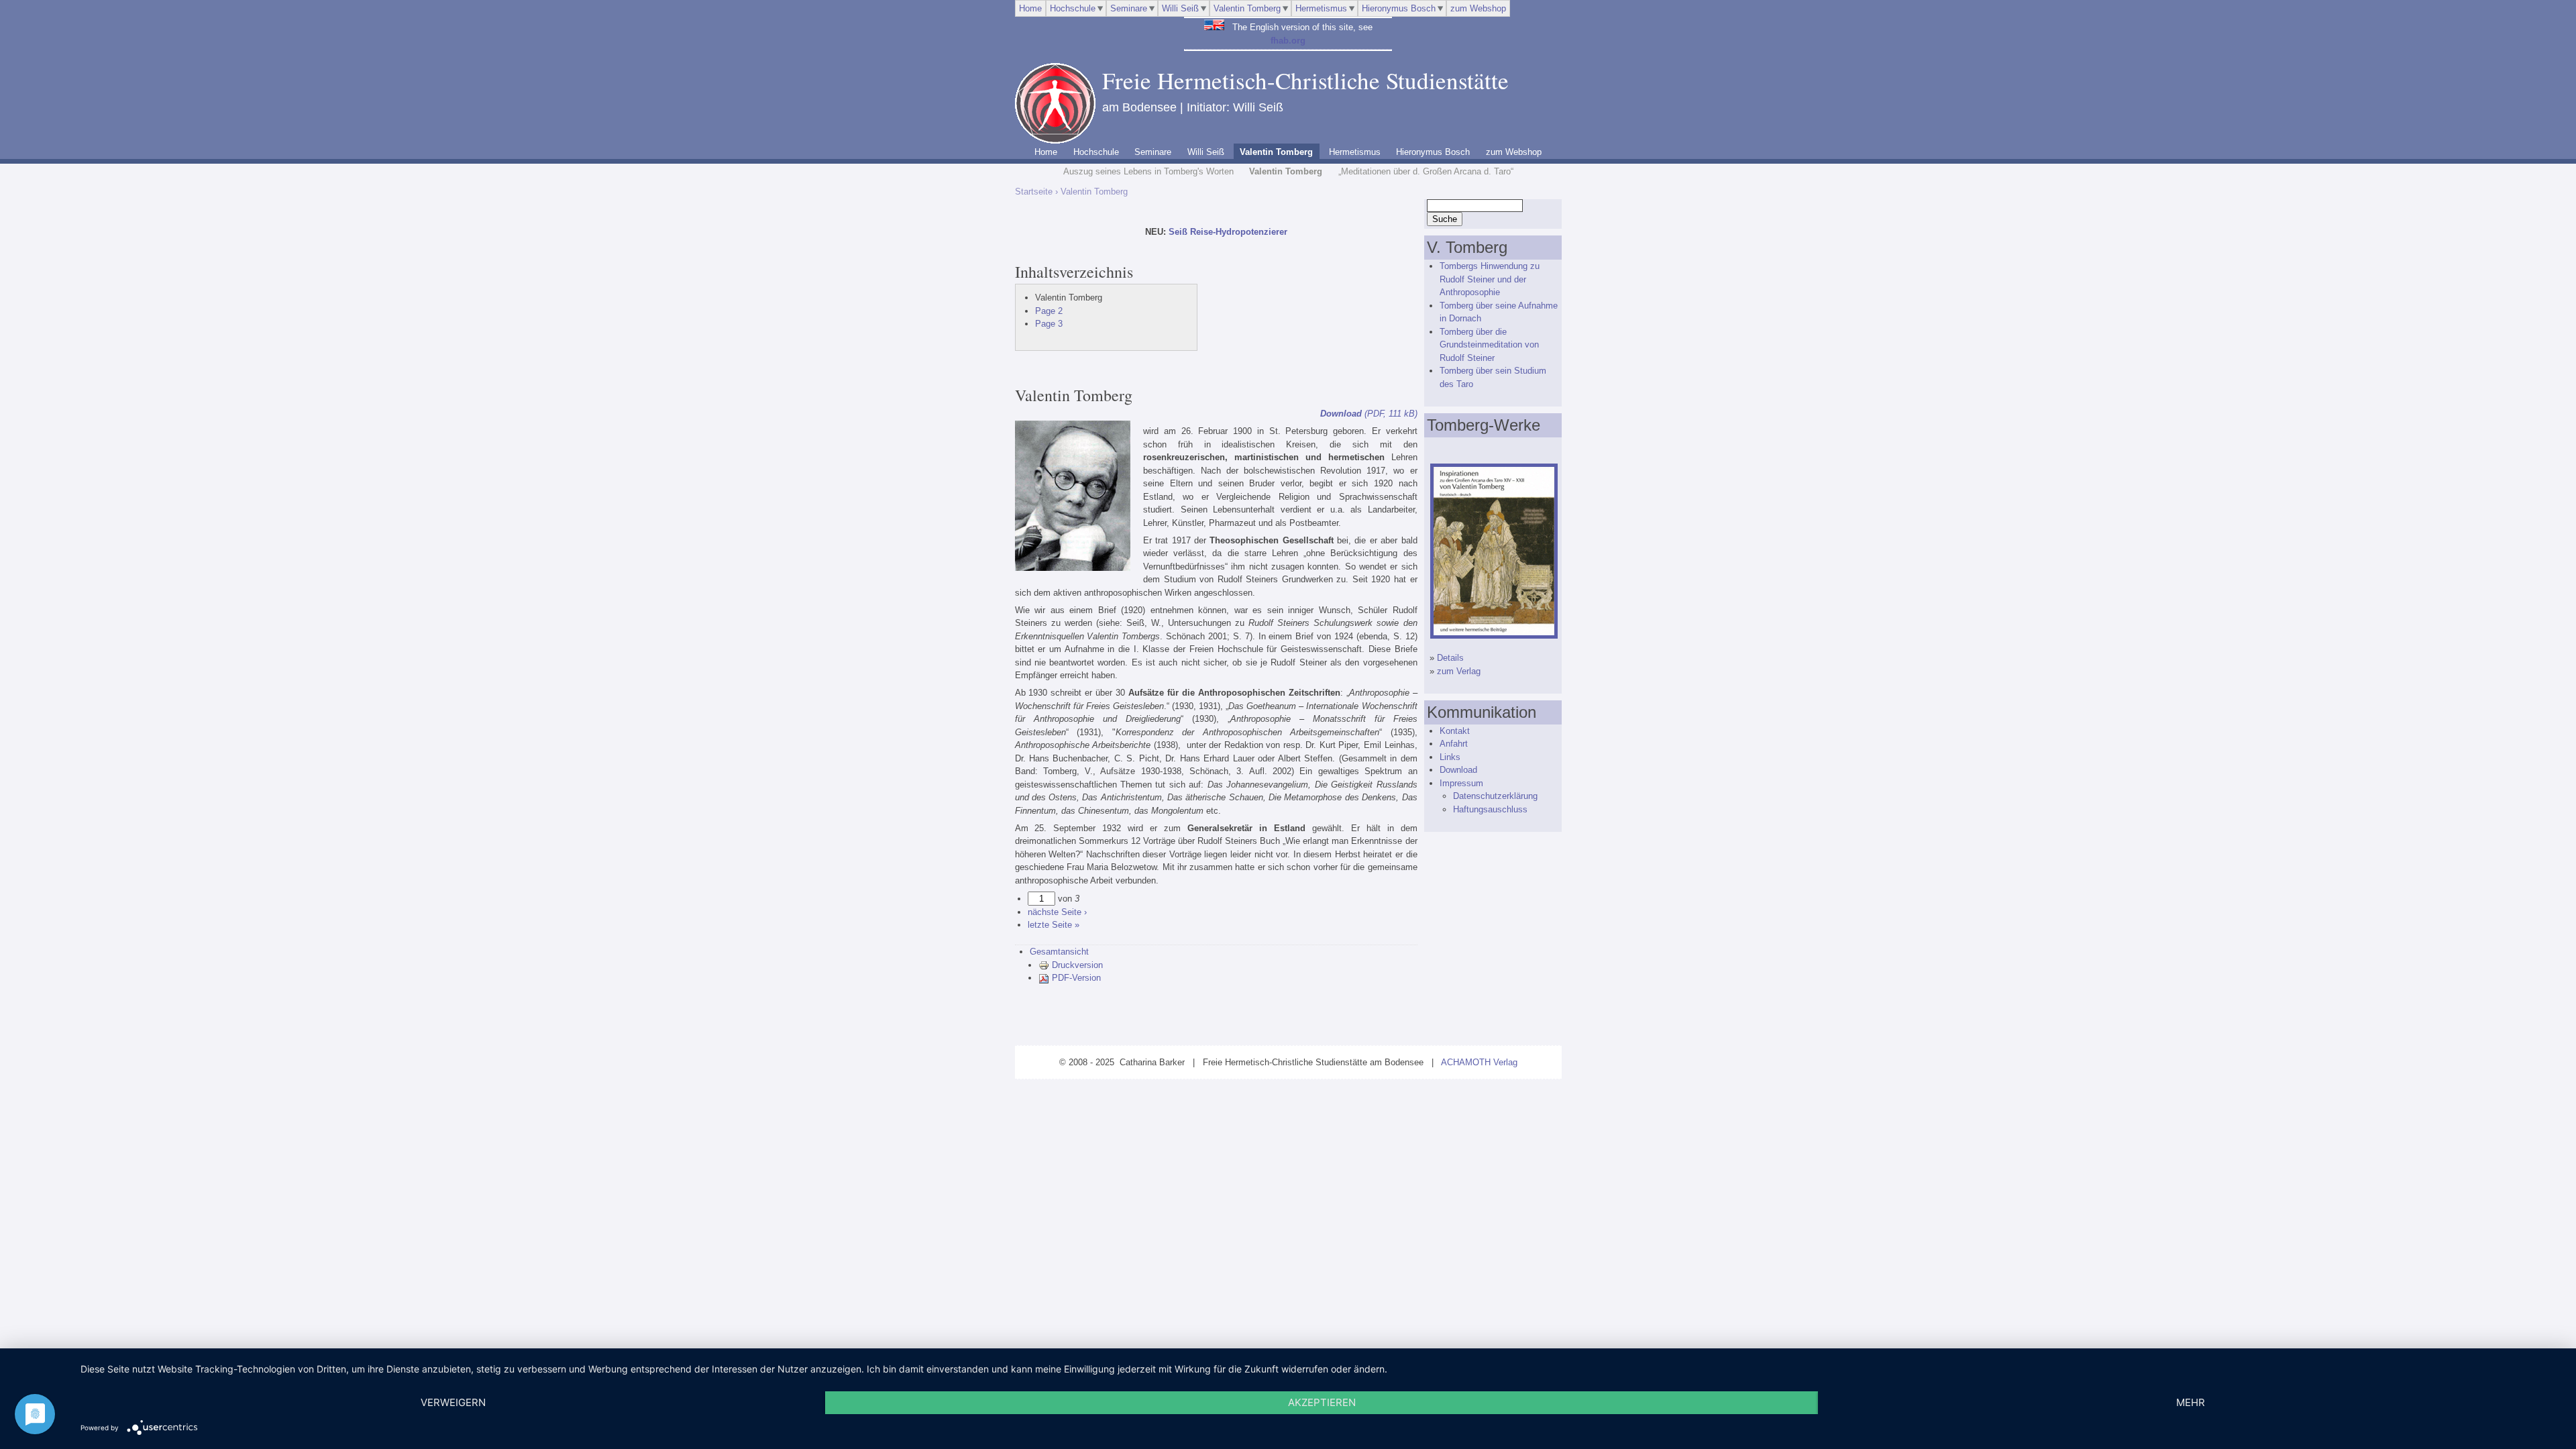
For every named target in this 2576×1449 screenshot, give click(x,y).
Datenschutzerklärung (1495, 796)
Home (1030, 8)
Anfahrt (1454, 744)
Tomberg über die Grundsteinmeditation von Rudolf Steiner (1489, 345)
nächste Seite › (1057, 912)
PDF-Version (1076, 978)
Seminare (1129, 8)
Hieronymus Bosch (1399, 8)
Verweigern (453, 1402)
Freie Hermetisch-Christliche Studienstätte (1305, 80)
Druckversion (1077, 965)
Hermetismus (1321, 8)
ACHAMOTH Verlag (1479, 1062)
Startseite (1034, 192)
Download (1458, 770)
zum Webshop (1478, 8)
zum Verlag (1459, 671)
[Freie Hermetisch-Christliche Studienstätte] (1055, 141)
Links (1450, 757)
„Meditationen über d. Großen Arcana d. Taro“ (1426, 171)
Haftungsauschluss (1490, 809)
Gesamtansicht (1059, 952)
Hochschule (1073, 8)
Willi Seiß (1180, 8)
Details (1450, 658)
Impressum (1461, 783)
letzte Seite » (1054, 925)
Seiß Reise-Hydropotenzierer (1228, 232)
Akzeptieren (1322, 1402)
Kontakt (1455, 731)
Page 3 (1049, 324)
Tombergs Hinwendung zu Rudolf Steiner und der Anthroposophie (1490, 279)
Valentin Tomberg (1247, 8)
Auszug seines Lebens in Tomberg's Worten (1148, 171)
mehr (2191, 1402)
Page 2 (1049, 311)
